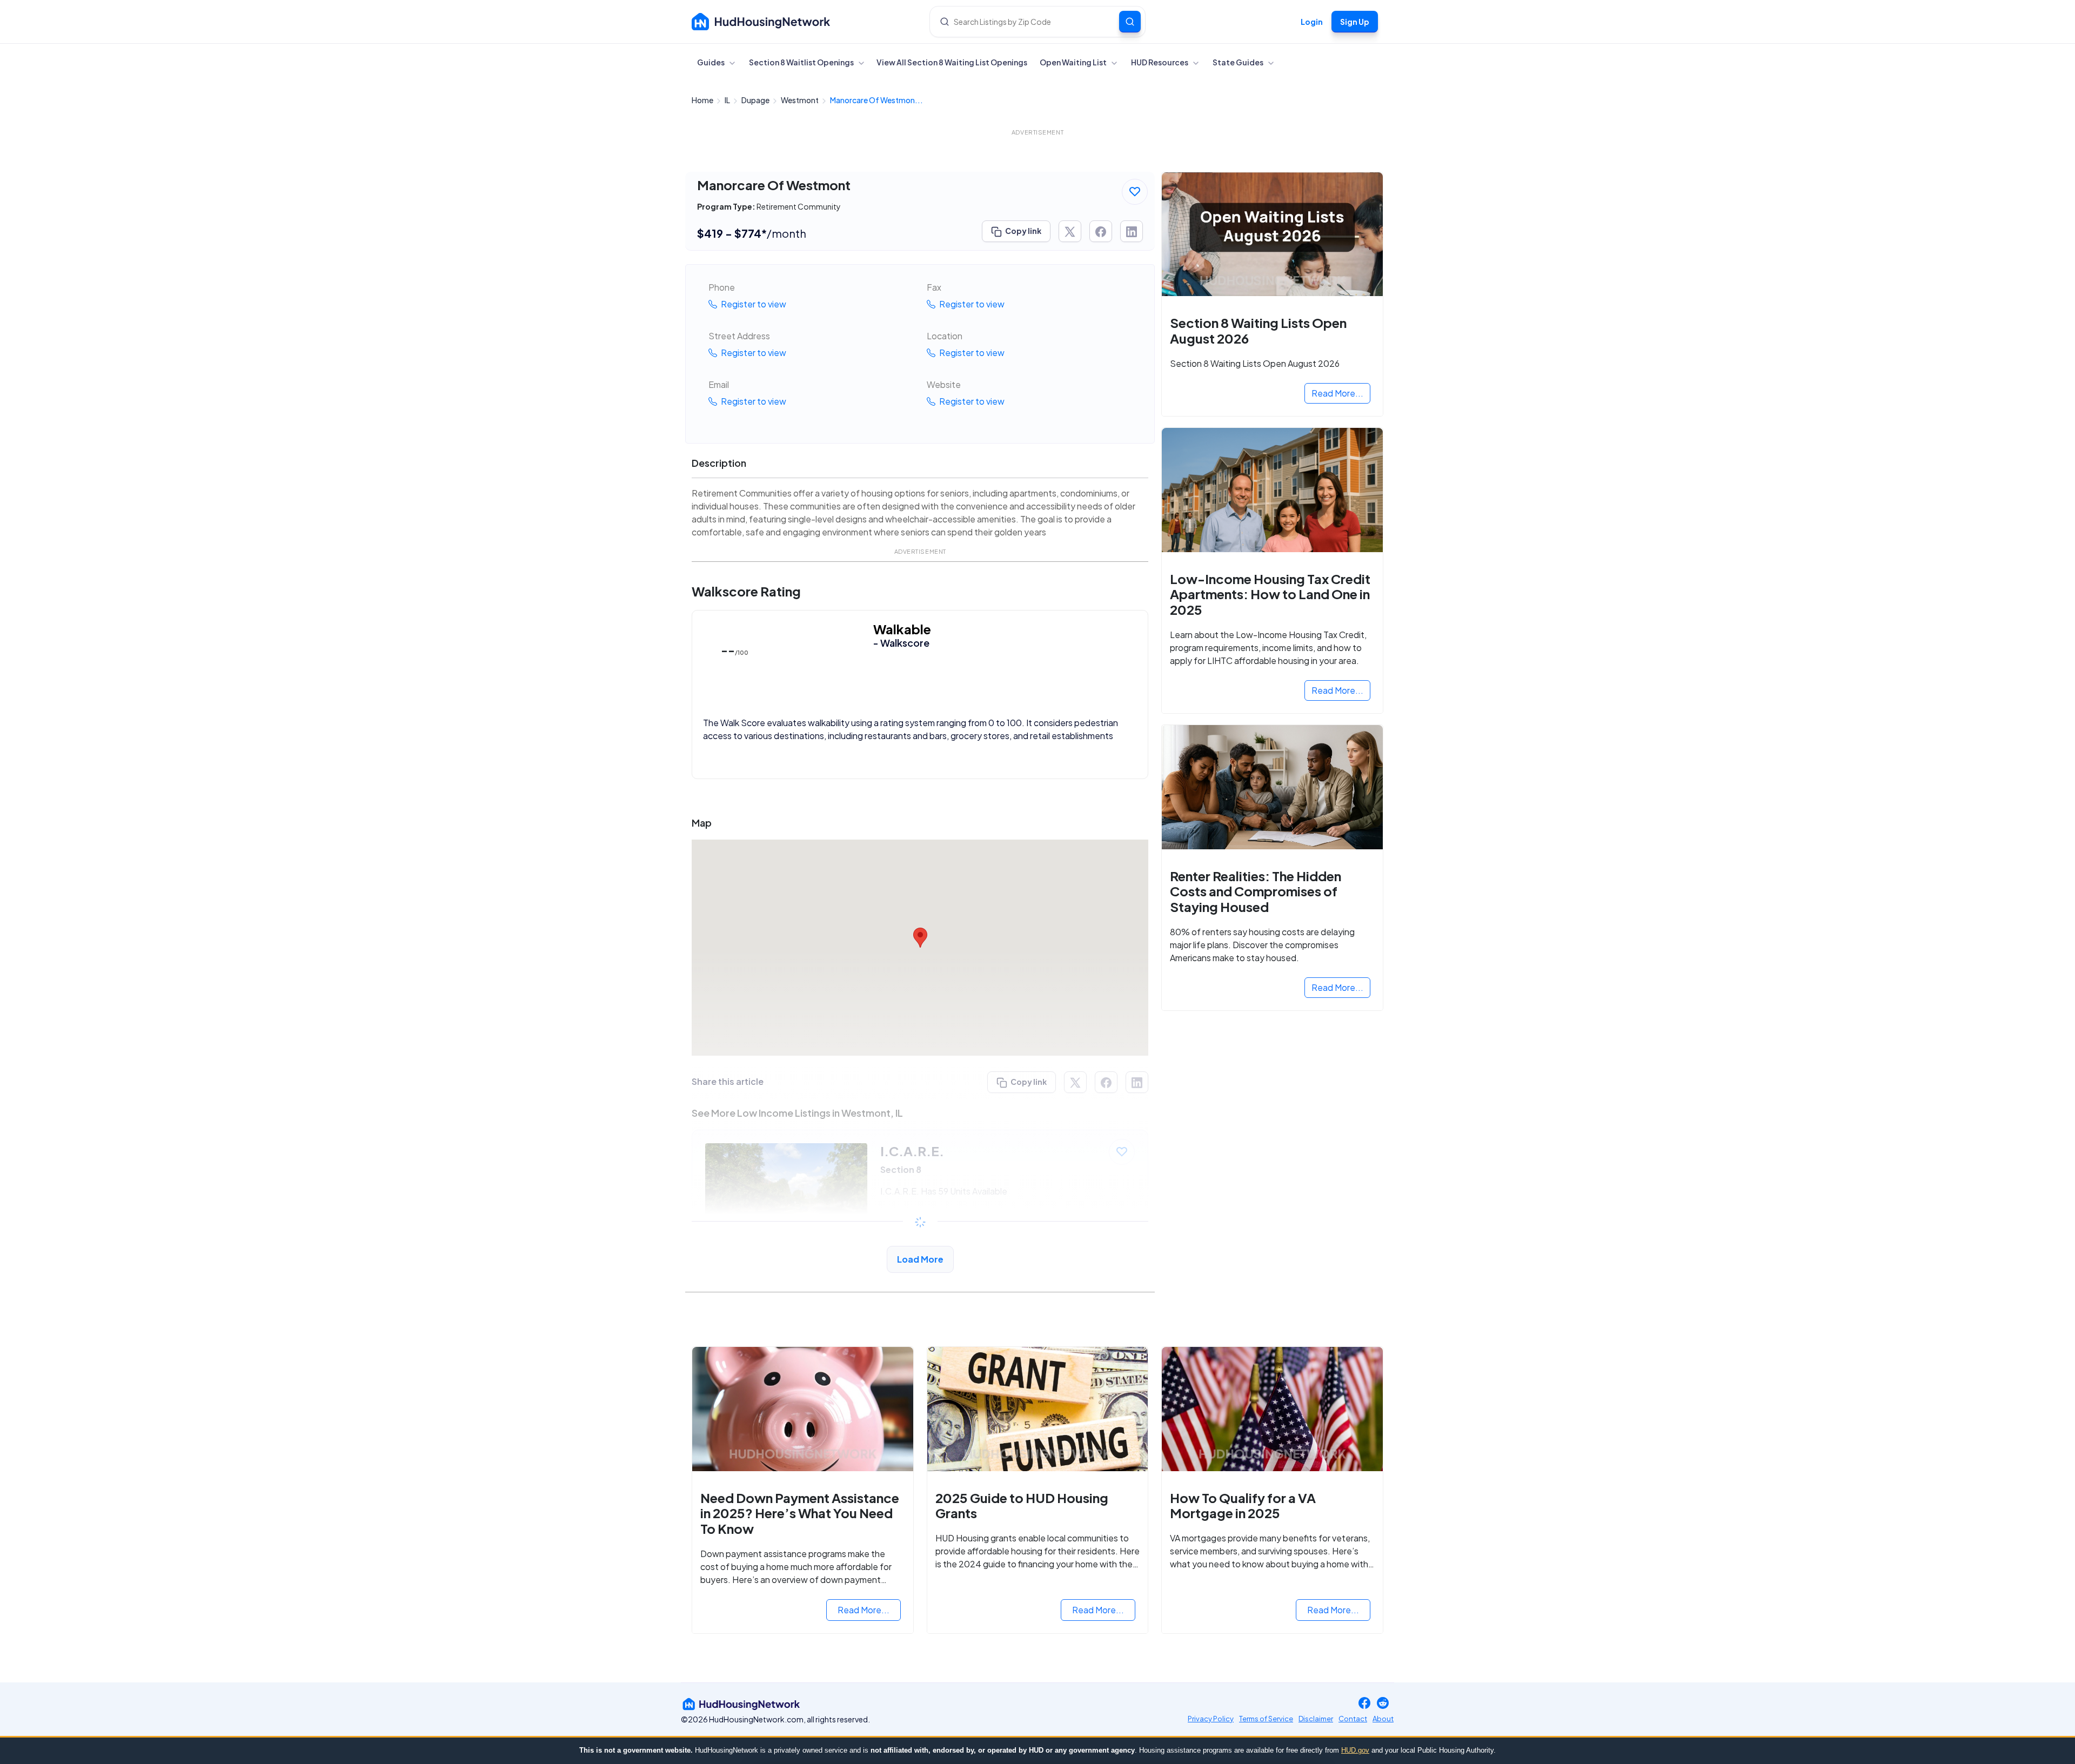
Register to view (753, 304)
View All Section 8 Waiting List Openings (952, 62)
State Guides (1239, 62)
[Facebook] (1364, 1704)
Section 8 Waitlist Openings (802, 62)
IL (728, 100)
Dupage (756, 100)
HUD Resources (1160, 62)
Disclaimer (1316, 1719)
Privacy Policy (1211, 1719)
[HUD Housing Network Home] (761, 22)
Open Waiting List (1074, 62)
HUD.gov (1355, 1750)
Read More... (1337, 393)
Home (703, 100)
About (1383, 1719)
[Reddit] (1383, 1704)
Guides (711, 62)
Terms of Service (1266, 1719)
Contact (1353, 1719)
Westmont (800, 100)
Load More (920, 1259)
